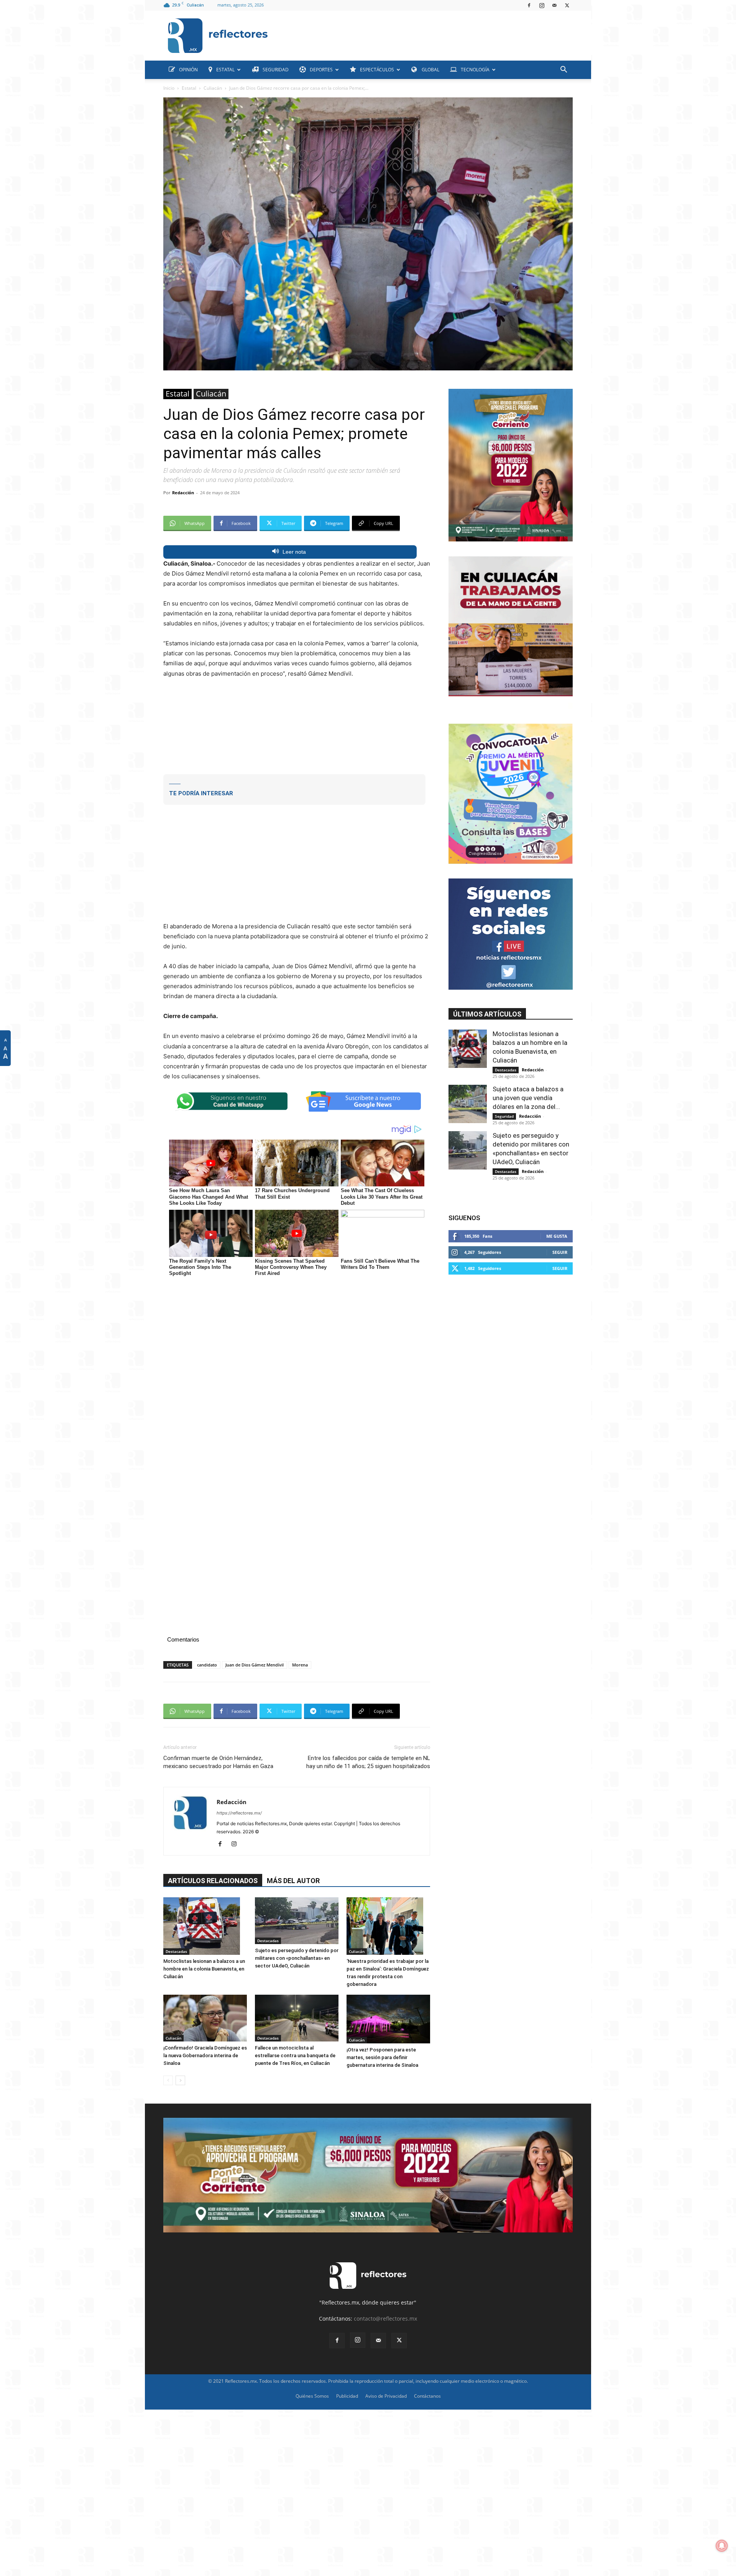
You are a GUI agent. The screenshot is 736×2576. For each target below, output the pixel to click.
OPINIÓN (188, 70)
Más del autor (293, 1881)
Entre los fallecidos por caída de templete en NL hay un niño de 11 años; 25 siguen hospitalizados (368, 1762)
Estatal (189, 88)
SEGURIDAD (276, 70)
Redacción (183, 493)
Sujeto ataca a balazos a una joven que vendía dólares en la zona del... (528, 1098)
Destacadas (176, 1951)
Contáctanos (427, 2396)
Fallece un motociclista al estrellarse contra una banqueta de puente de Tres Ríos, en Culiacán (295, 2055)
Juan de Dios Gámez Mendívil (255, 1665)
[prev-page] (168, 2080)
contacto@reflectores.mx (385, 2319)
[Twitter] (567, 5)
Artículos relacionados (213, 1881)
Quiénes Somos (312, 2396)
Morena (300, 1665)
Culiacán (213, 88)
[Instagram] (542, 5)
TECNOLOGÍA (475, 70)
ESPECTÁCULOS (377, 70)
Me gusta (557, 1236)
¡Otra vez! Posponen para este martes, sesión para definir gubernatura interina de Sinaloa (382, 2057)
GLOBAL (430, 70)
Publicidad (347, 2396)
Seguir (560, 1252)
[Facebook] (529, 5)
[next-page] (180, 2080)
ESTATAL (225, 70)
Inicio (169, 88)
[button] (563, 70)
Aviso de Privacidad (386, 2396)
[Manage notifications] (722, 2546)
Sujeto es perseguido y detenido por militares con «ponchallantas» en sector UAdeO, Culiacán (297, 1958)
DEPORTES (321, 70)
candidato (207, 1665)
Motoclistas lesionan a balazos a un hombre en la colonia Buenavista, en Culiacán (204, 1969)
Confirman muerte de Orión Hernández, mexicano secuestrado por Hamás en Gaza (218, 1762)
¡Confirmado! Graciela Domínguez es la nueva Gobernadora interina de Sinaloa (205, 2055)
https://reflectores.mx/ (239, 1813)
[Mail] (554, 5)
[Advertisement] (423, 34)
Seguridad (504, 1116)
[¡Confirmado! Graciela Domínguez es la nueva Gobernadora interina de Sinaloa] (205, 2018)
